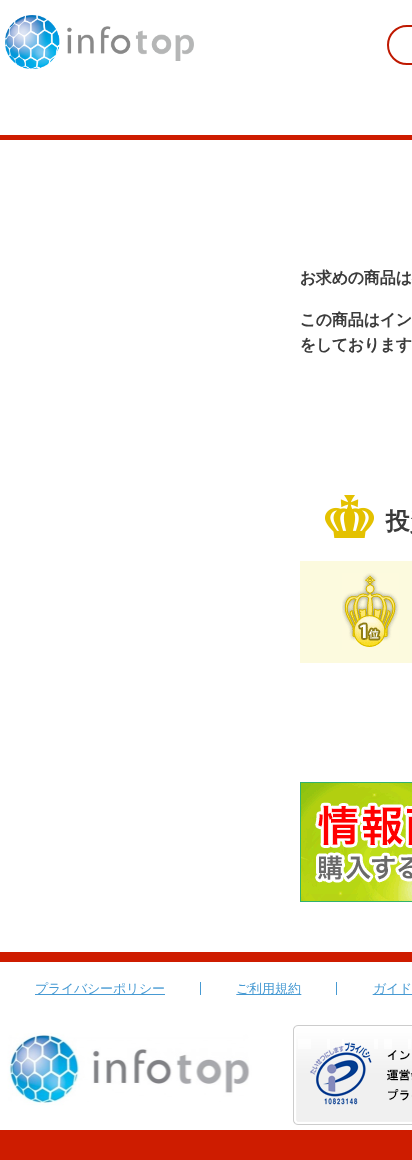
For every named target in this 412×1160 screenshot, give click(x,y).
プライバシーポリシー (100, 988)
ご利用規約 (268, 988)
